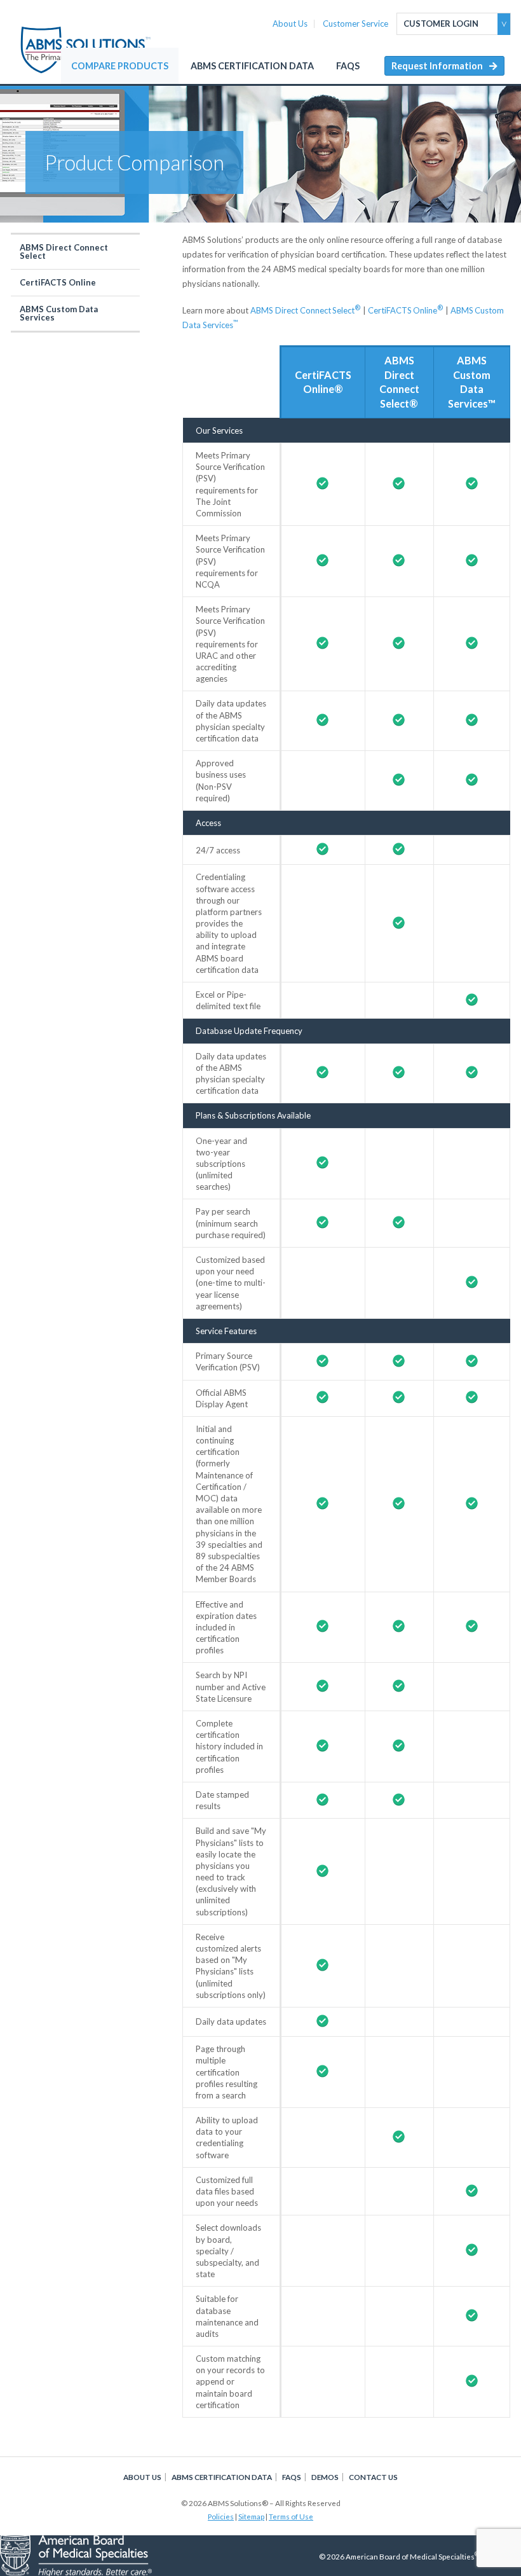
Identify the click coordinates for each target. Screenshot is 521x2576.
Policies (221, 2516)
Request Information (437, 66)
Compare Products (120, 66)
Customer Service (355, 24)
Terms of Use (291, 2516)
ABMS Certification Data (252, 66)
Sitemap (251, 2516)
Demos (325, 2477)
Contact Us (373, 2477)
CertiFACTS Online (58, 282)
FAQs (348, 66)
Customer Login (441, 24)
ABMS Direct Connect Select (64, 251)
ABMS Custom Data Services (59, 313)
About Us (290, 24)
